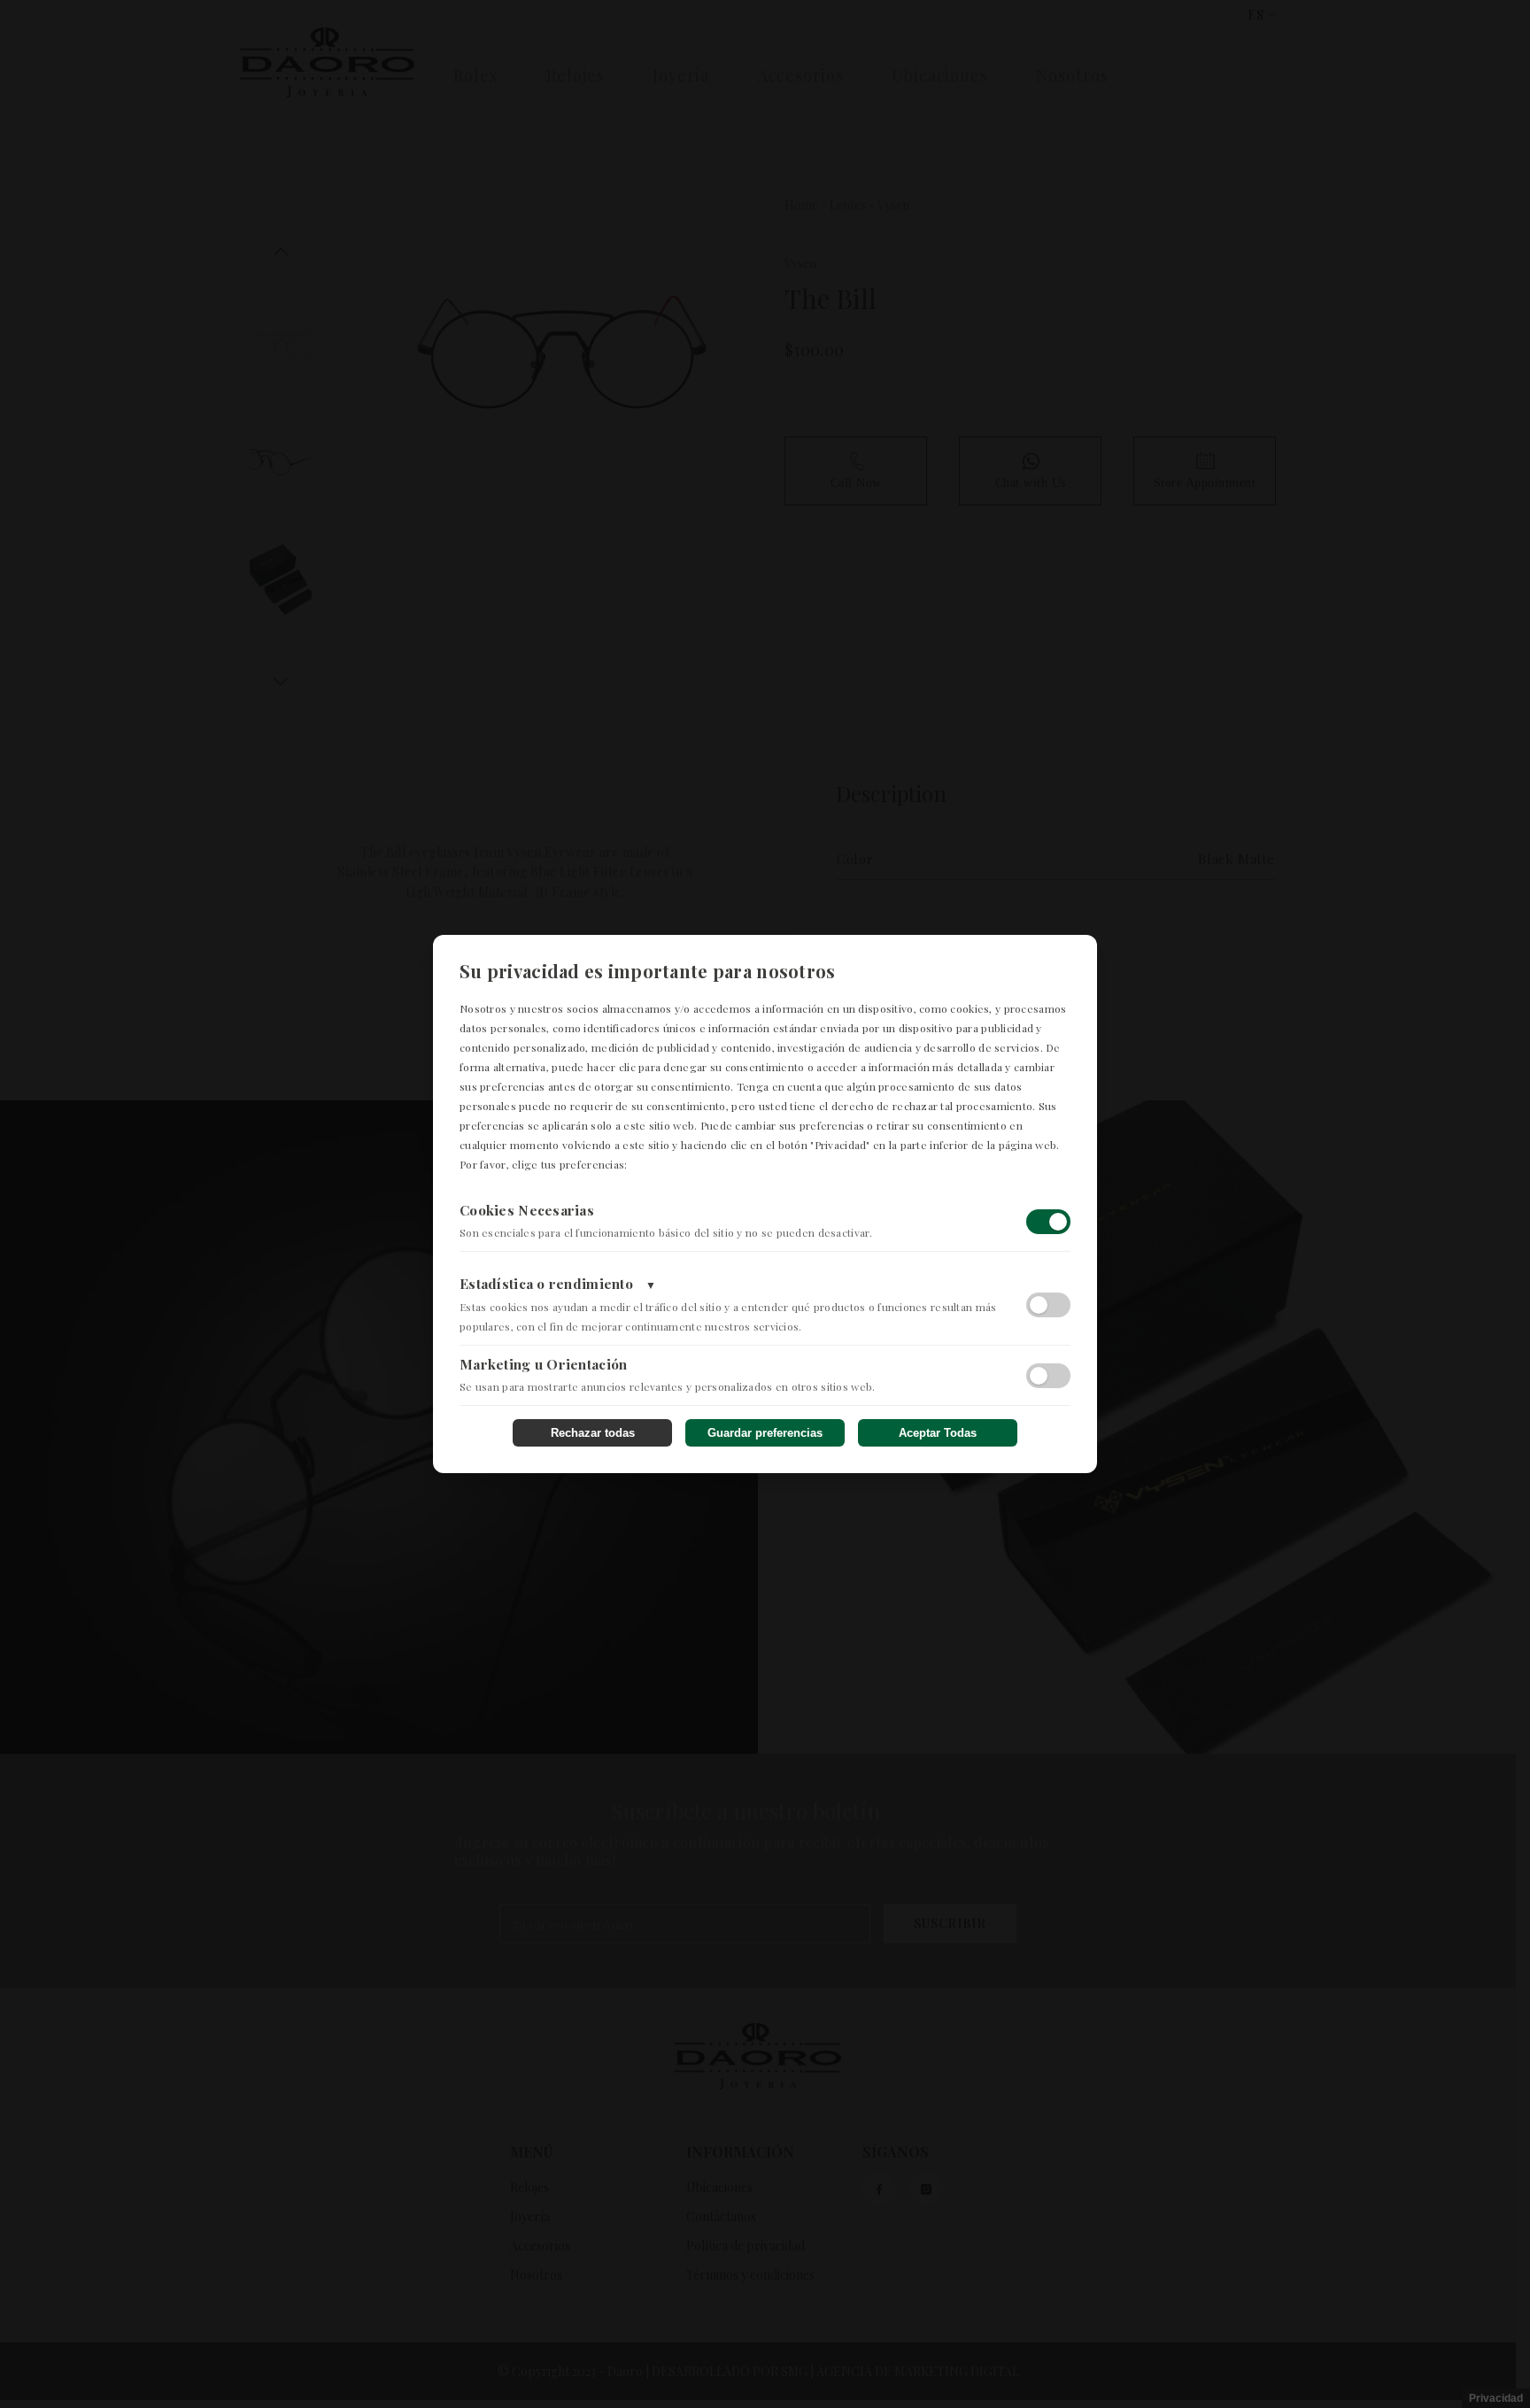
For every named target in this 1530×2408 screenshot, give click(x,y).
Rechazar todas (593, 1433)
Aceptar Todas (938, 1433)
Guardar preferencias (765, 1433)
